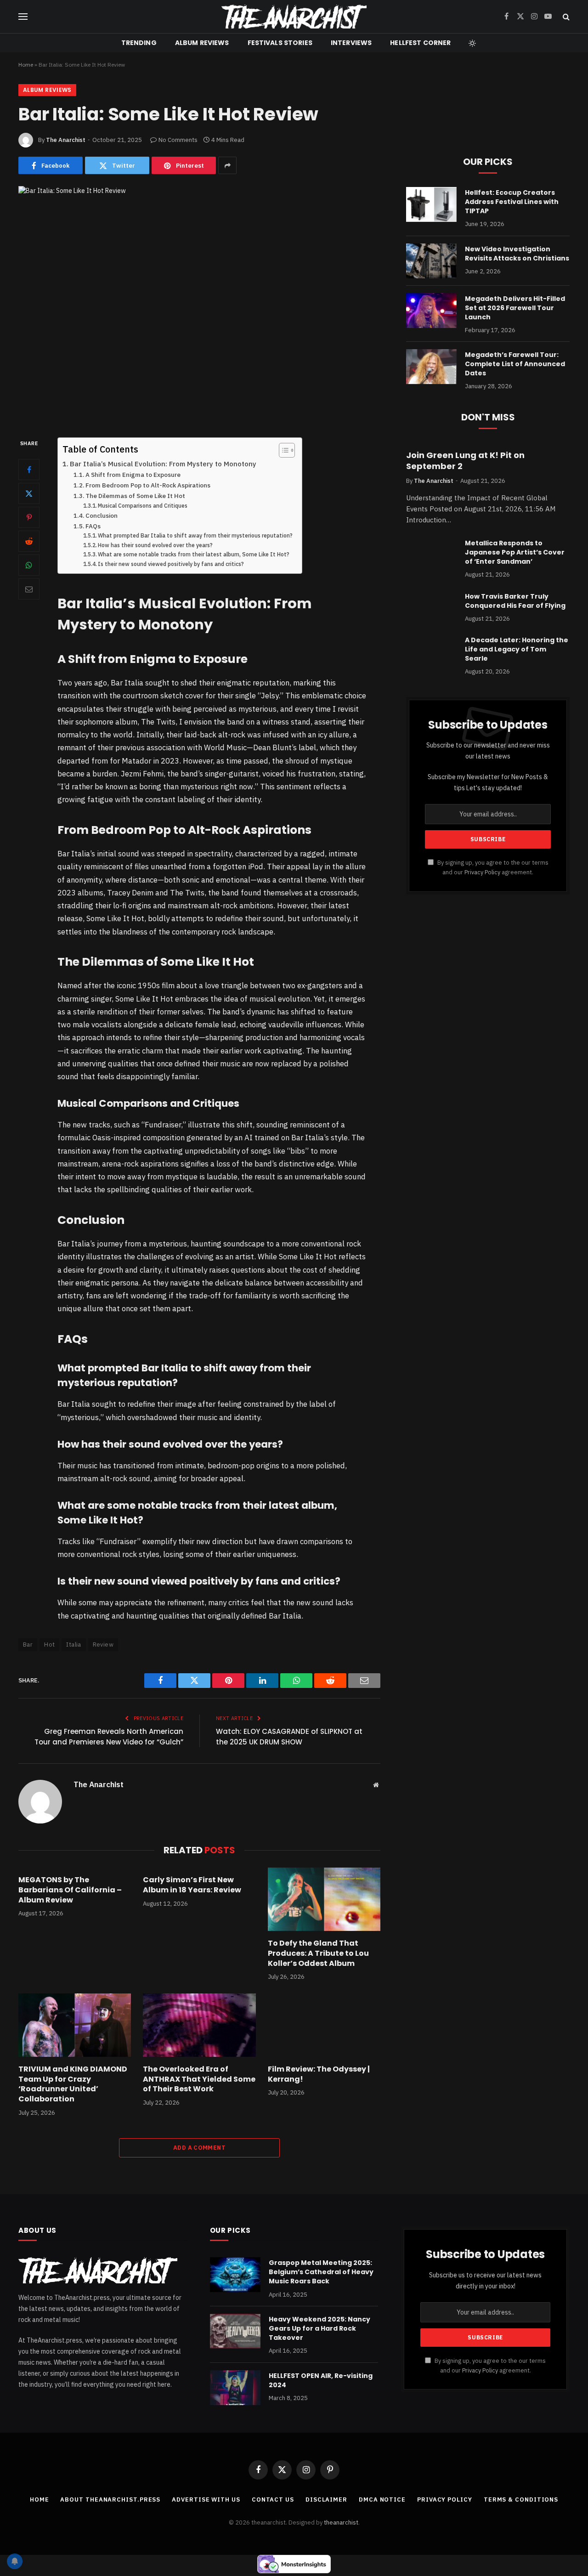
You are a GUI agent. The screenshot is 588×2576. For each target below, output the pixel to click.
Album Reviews (202, 43)
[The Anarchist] (294, 17)
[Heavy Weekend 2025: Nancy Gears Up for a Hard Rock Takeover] (235, 2331)
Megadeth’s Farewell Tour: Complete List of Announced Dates (515, 364)
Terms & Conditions (521, 2500)
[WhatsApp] (29, 565)
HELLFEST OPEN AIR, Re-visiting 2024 (321, 2380)
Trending (139, 43)
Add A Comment (199, 2148)
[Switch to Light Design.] (471, 43)
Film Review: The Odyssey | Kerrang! (319, 2074)
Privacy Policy (482, 872)
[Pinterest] (29, 517)
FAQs (93, 526)
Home (26, 65)
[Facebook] (29, 470)
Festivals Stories (280, 43)
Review (103, 1645)
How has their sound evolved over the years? (155, 545)
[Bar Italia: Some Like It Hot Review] (199, 304)
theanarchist (341, 2522)
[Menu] (23, 17)
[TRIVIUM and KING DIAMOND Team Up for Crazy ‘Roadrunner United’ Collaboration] (75, 2025)
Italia (73, 1645)
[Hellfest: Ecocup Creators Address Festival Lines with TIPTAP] (431, 204)
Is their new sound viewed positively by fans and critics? (171, 564)
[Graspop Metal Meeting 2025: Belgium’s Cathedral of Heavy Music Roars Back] (235, 2275)
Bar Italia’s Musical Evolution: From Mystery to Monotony (163, 464)
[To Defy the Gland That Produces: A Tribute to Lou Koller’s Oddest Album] (324, 1899)
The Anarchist (66, 140)
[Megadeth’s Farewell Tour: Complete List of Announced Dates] (431, 367)
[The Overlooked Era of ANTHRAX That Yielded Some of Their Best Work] (199, 2025)
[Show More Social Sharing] (227, 165)
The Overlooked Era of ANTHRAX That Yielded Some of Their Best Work (199, 2079)
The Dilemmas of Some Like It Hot (135, 496)
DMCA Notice (382, 2500)
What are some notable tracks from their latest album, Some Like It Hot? (194, 554)
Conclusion (102, 515)
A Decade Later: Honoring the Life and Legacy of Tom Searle (517, 649)
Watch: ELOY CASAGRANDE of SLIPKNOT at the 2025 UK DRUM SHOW (289, 1737)
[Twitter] (29, 493)
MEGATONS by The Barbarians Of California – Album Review (70, 1890)
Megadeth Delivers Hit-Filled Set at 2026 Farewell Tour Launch (515, 308)
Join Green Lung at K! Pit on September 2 (465, 461)
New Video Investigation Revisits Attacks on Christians (517, 254)
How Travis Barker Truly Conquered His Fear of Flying (515, 601)
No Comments (178, 140)
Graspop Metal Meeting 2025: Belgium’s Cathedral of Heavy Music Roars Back (321, 2272)
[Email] (29, 589)
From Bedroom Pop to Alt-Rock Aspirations (148, 485)
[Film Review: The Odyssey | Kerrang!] (324, 2025)
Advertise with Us (206, 2500)
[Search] (565, 17)
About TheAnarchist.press (110, 2500)
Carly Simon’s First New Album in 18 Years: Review (192, 1885)
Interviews (351, 43)
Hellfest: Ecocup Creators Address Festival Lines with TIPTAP (512, 202)
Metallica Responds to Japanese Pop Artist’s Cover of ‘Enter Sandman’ (515, 552)
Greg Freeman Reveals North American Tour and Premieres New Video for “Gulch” (109, 1737)
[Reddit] (29, 541)
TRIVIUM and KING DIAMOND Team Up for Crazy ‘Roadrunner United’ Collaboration (73, 2084)
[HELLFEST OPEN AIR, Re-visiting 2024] (235, 2388)
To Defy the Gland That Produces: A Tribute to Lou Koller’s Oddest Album (318, 1953)
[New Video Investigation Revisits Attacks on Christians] (431, 261)
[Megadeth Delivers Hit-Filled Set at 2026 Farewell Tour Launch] (431, 311)
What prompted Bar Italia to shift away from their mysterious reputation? (195, 535)
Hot (49, 1645)
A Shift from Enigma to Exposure (133, 475)
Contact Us (273, 2500)
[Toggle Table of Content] (282, 450)
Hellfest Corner (420, 43)
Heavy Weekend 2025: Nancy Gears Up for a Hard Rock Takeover (319, 2328)
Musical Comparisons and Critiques (143, 506)
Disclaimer (326, 2500)
